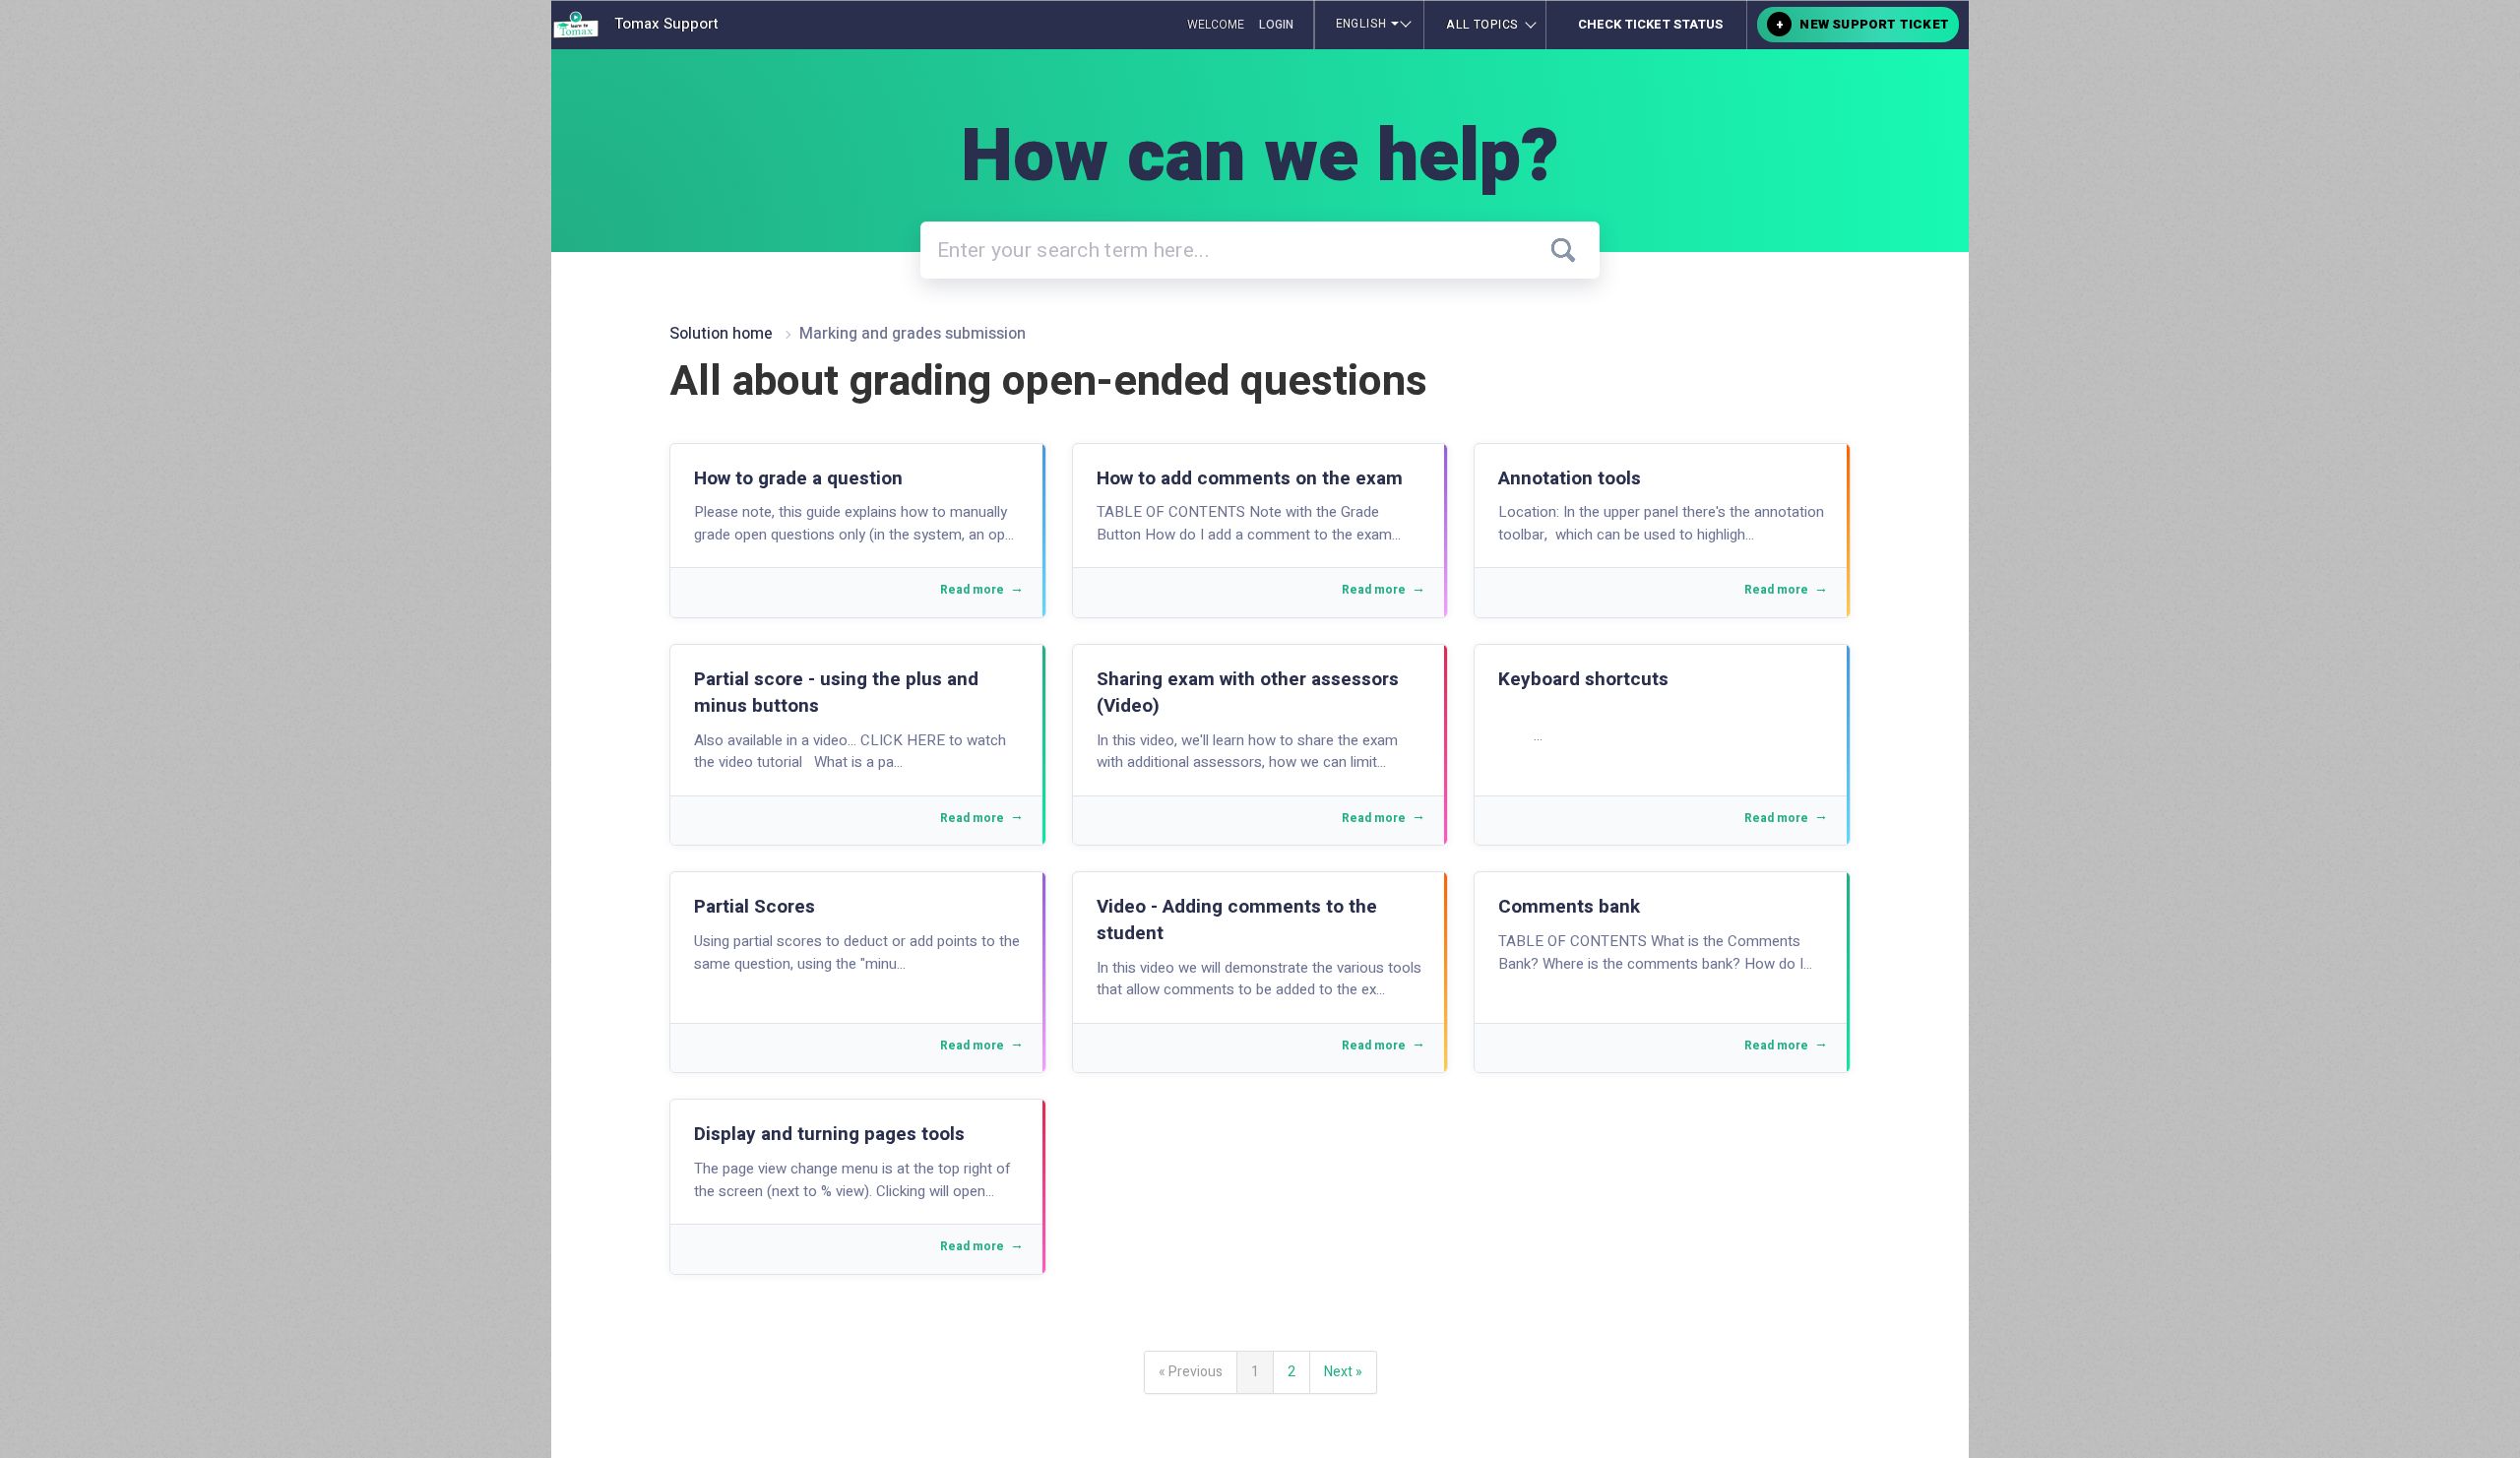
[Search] (1564, 251)
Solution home (723, 334)
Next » (1343, 1372)
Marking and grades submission (913, 334)
